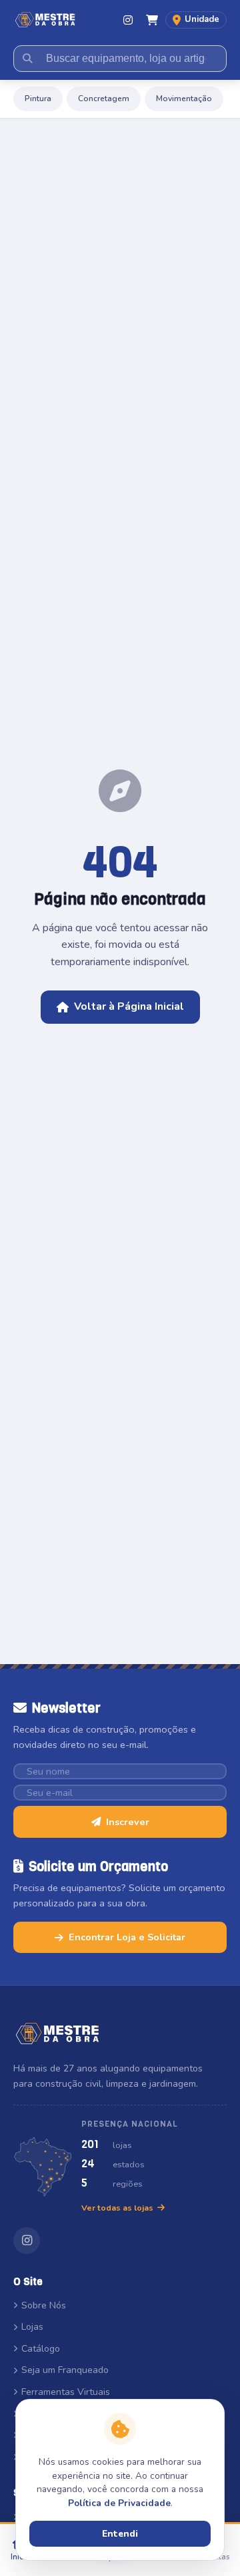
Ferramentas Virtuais (66, 2392)
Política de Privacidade (119, 2503)
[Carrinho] (152, 20)
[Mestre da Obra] (45, 20)
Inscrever (128, 1822)
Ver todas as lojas (117, 2208)
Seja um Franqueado (65, 2370)
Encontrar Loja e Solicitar (127, 1937)
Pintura (38, 99)
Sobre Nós (44, 2305)
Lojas (32, 2327)
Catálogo (41, 2349)
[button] (196, 20)
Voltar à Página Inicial (129, 1006)
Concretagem (104, 99)
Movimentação (184, 99)
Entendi (120, 2534)
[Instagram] (128, 20)
